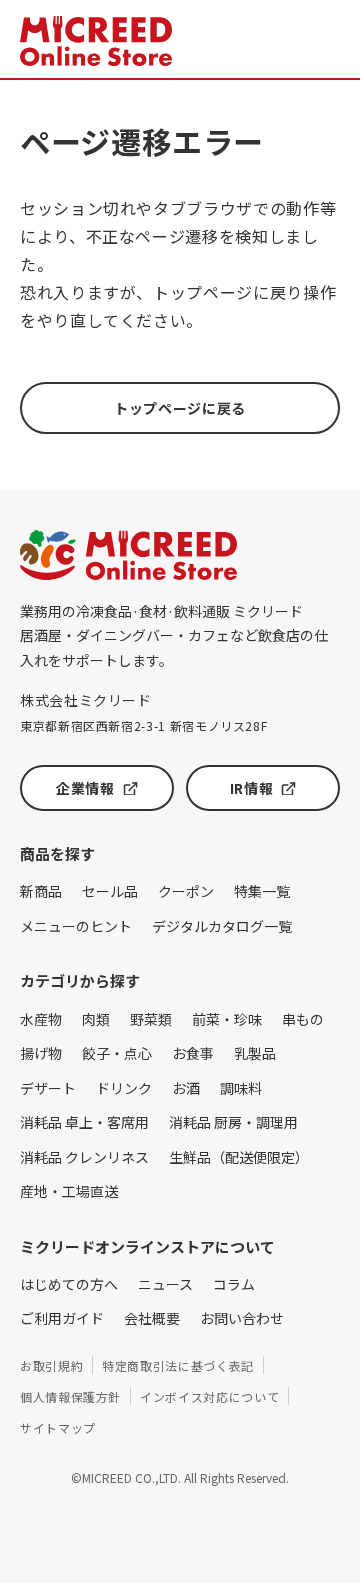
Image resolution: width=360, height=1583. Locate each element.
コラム (234, 1284)
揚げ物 (41, 1053)
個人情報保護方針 (70, 1396)
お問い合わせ (242, 1318)
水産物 (41, 1019)
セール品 (110, 891)
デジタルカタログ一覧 (222, 926)
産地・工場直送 (69, 1191)
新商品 (41, 891)
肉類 (96, 1019)
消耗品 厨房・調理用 (233, 1122)
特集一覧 (262, 891)
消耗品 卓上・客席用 (84, 1122)
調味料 (241, 1088)
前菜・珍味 (227, 1019)
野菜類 (151, 1019)
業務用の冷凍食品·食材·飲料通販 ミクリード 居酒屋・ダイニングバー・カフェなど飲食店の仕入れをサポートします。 (174, 635)
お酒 (186, 1088)
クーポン (186, 891)
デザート (48, 1088)
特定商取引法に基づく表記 (178, 1365)
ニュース (165, 1284)
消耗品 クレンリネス (84, 1157)
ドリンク (124, 1088)
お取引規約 (51, 1365)
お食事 (193, 1053)
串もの (303, 1019)
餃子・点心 (117, 1053)
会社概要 (152, 1318)
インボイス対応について (209, 1396)
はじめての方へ (69, 1284)
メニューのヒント (76, 926)
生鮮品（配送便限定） (239, 1157)
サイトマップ (58, 1427)
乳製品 (255, 1053)
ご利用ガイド (62, 1318)
